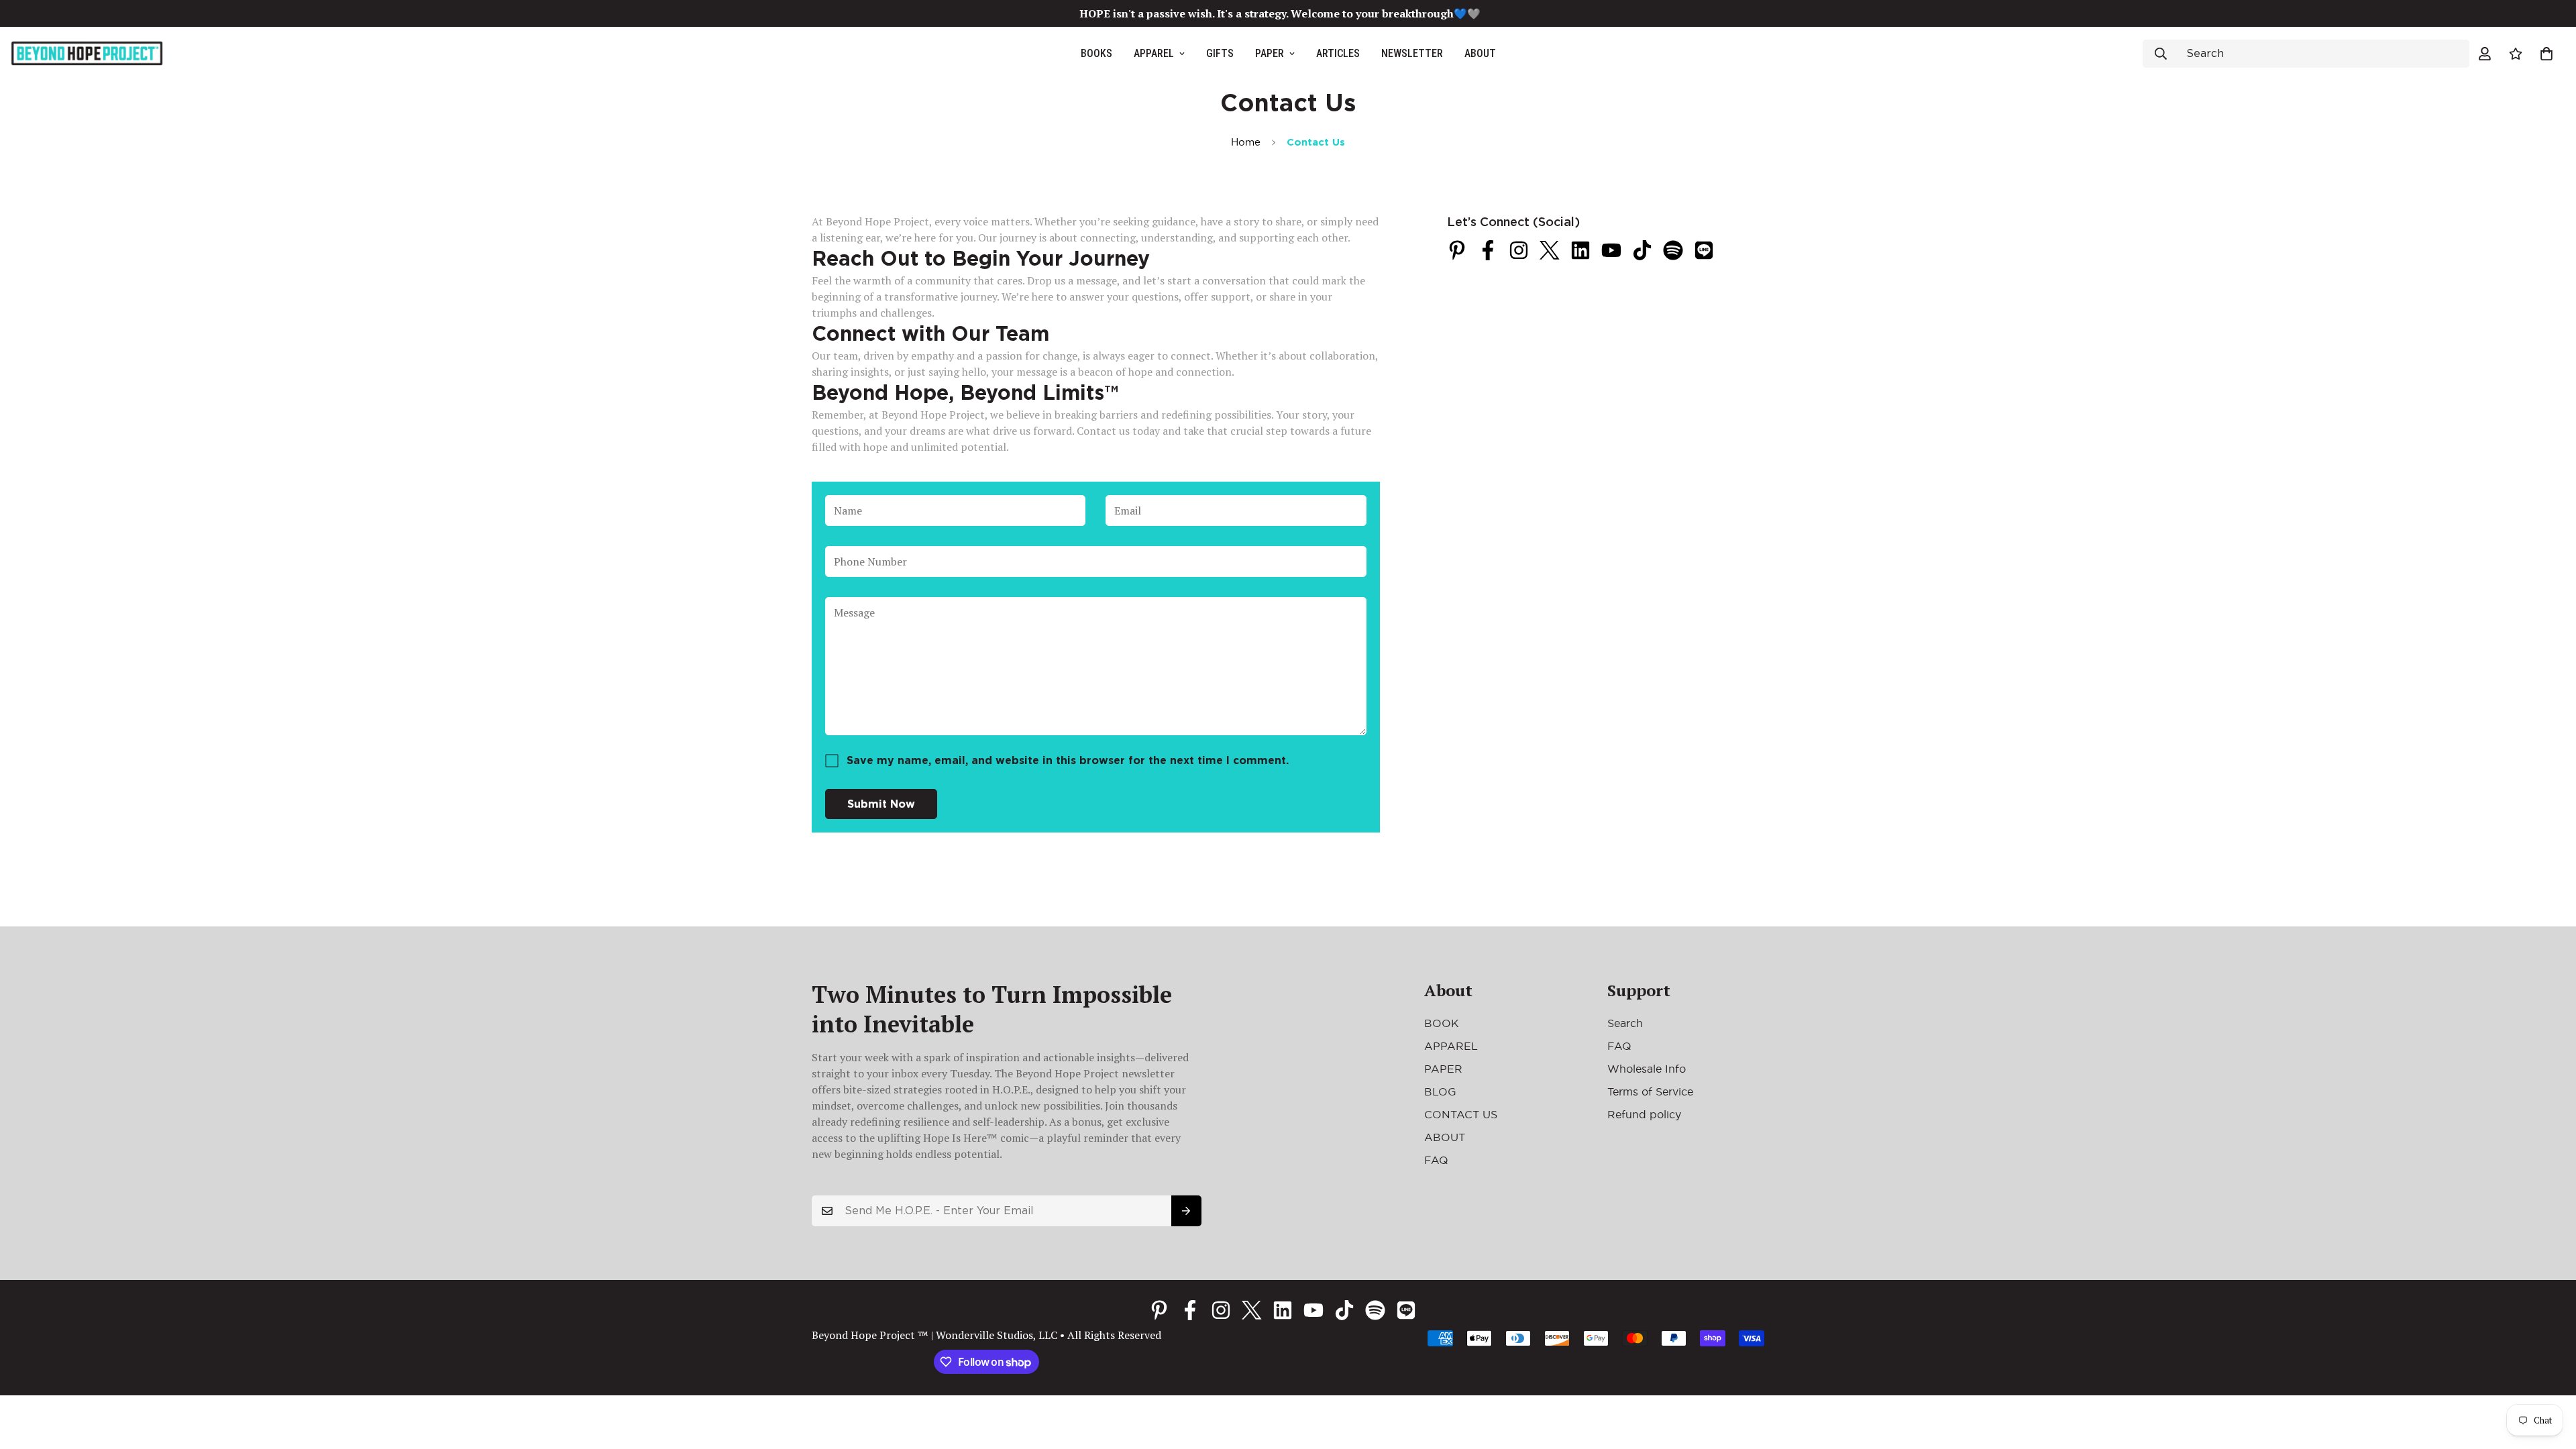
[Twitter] (1550, 250)
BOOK (1442, 1023)
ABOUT (1480, 53)
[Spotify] (1673, 250)
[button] (2546, 54)
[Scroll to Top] (2550, 1376)
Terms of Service (1650, 1091)
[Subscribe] (1186, 1211)
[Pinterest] (1457, 250)
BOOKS (1096, 53)
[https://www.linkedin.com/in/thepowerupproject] (1580, 250)
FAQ (1436, 1160)
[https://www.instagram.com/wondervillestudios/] (1519, 250)
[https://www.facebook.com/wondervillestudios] (1488, 250)
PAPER (1270, 53)
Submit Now (881, 804)
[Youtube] (1611, 250)
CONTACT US (1461, 1114)
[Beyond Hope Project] (87, 54)
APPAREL (1154, 53)
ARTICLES (1338, 53)
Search (1625, 1023)
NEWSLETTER (1412, 53)
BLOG (1440, 1091)
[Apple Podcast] (1704, 250)
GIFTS (1220, 53)
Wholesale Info (1647, 1069)
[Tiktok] (1642, 250)
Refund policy (1644, 1114)
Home (1246, 142)
